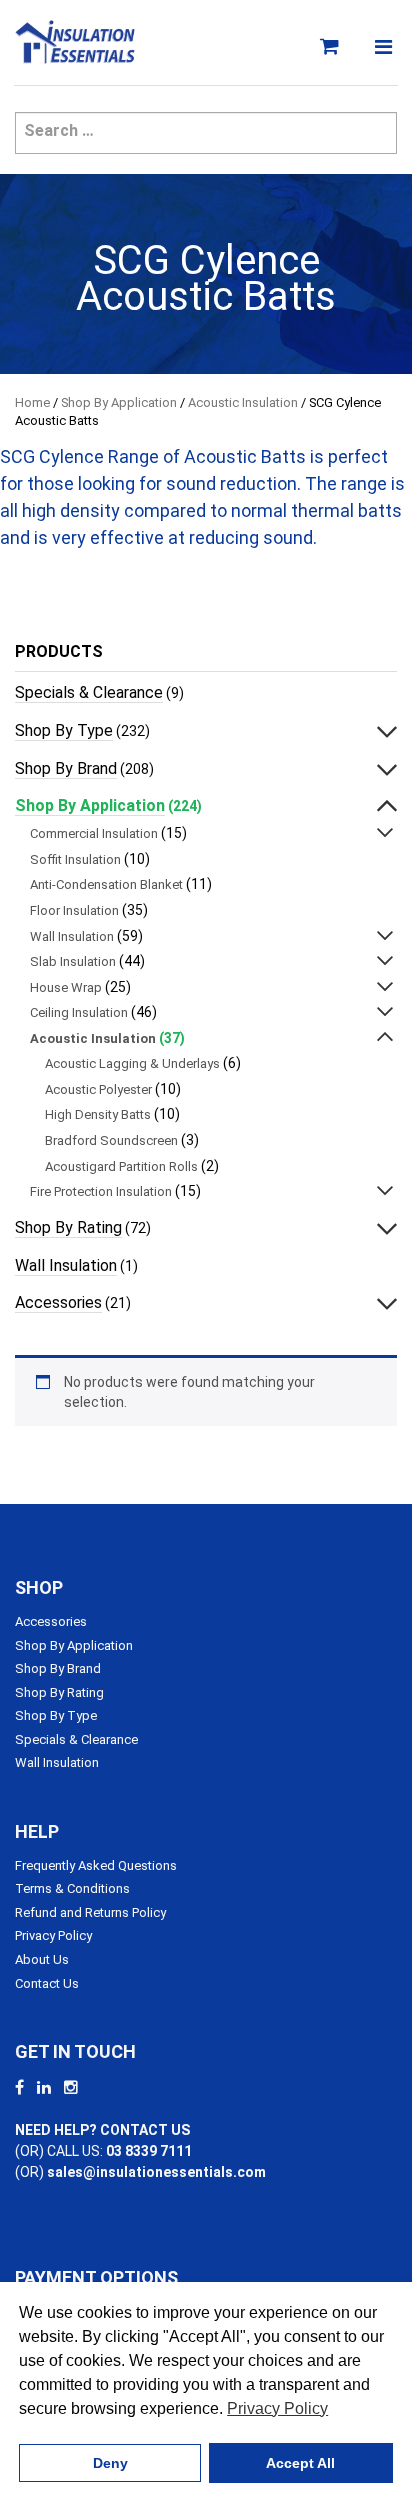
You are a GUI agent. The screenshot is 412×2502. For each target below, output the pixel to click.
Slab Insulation (73, 961)
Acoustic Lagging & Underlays (132, 1063)
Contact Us (47, 1983)
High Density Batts (98, 1114)
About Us (42, 1959)
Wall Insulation (72, 936)
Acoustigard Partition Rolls (121, 1166)
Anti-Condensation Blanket (106, 884)
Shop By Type (64, 730)
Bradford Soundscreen (111, 1140)
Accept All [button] (300, 2463)
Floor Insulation (74, 910)
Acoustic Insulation (243, 402)
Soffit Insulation (75, 859)
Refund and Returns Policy (90, 1912)
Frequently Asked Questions (96, 1865)
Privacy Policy (53, 1935)
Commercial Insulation (94, 833)
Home (32, 402)
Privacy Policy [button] (277, 2408)
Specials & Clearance (89, 692)
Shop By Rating (68, 1227)
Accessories (58, 1302)
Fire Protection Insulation (101, 1191)
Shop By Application (119, 402)
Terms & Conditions (72, 1888)
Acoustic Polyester (98, 1089)
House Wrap (66, 987)
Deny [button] (110, 2463)
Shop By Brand (66, 768)
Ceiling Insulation (79, 1012)
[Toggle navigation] (383, 47)
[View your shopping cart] (333, 47)
